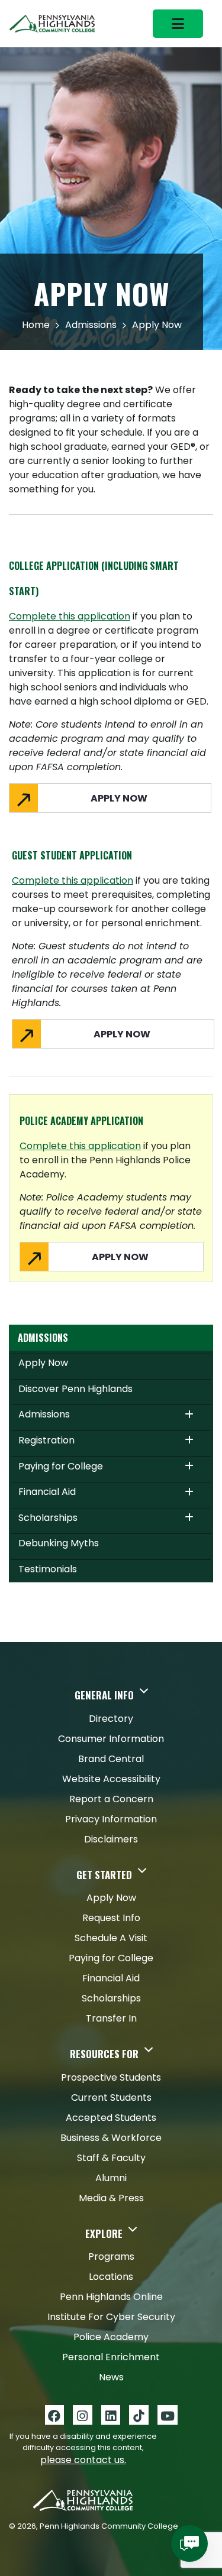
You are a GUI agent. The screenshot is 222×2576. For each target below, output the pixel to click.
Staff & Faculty (111, 2158)
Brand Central (111, 1759)
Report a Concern (111, 1799)
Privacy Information (111, 1819)
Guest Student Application (72, 855)
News (111, 2377)
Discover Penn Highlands (75, 1389)
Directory (111, 1719)
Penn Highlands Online (111, 2297)
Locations (111, 2277)
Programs (111, 2257)
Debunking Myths (59, 1543)
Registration (46, 1440)
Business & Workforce (111, 2138)
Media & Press (111, 2198)
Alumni (111, 2178)
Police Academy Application (81, 1121)
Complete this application (70, 616)
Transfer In (111, 2018)
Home (36, 325)
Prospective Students (111, 2077)
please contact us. (83, 2460)
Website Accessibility (111, 1779)
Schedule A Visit (111, 1938)
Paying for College (61, 1466)
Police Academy (111, 2337)
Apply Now (43, 1363)
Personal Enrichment (111, 2357)
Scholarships (48, 1518)
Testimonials (48, 1569)
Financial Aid (47, 1492)
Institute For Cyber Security (111, 2317)
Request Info (111, 1918)
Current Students (111, 2098)
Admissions (91, 325)
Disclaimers (111, 1839)
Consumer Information (111, 1739)
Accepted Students (111, 2118)
